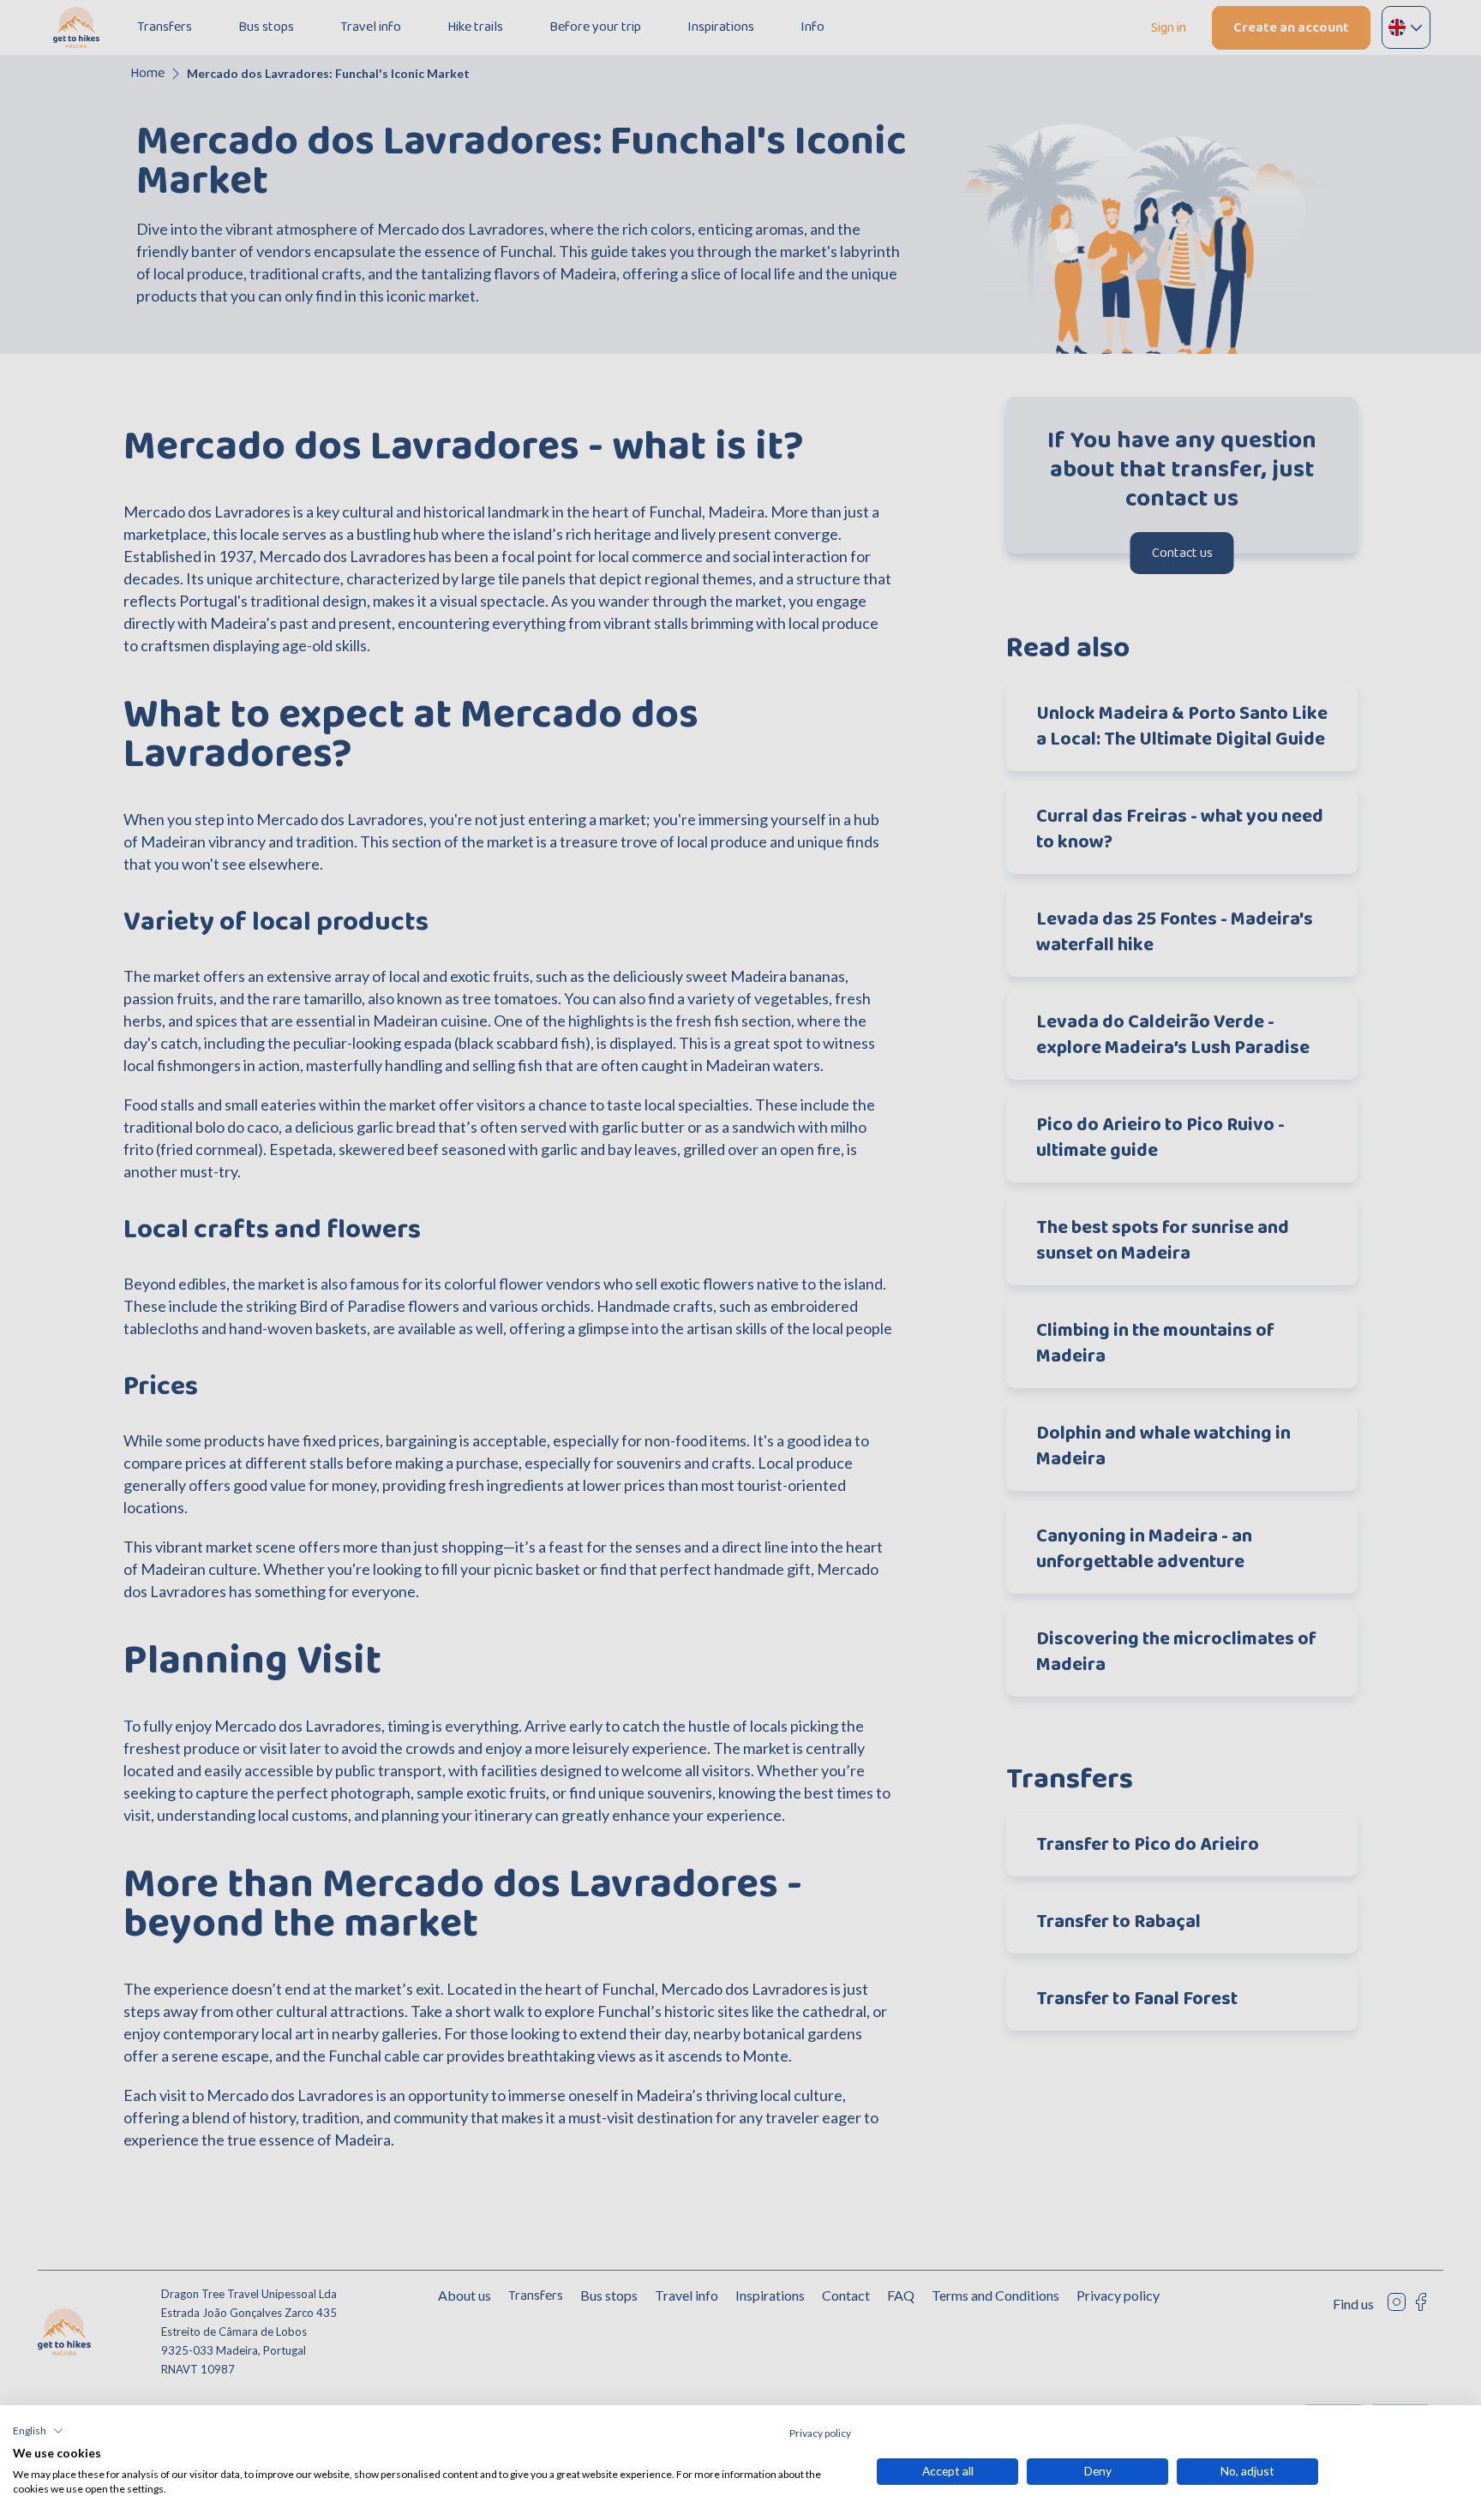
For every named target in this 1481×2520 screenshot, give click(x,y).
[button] (38, 2431)
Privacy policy (820, 2433)
